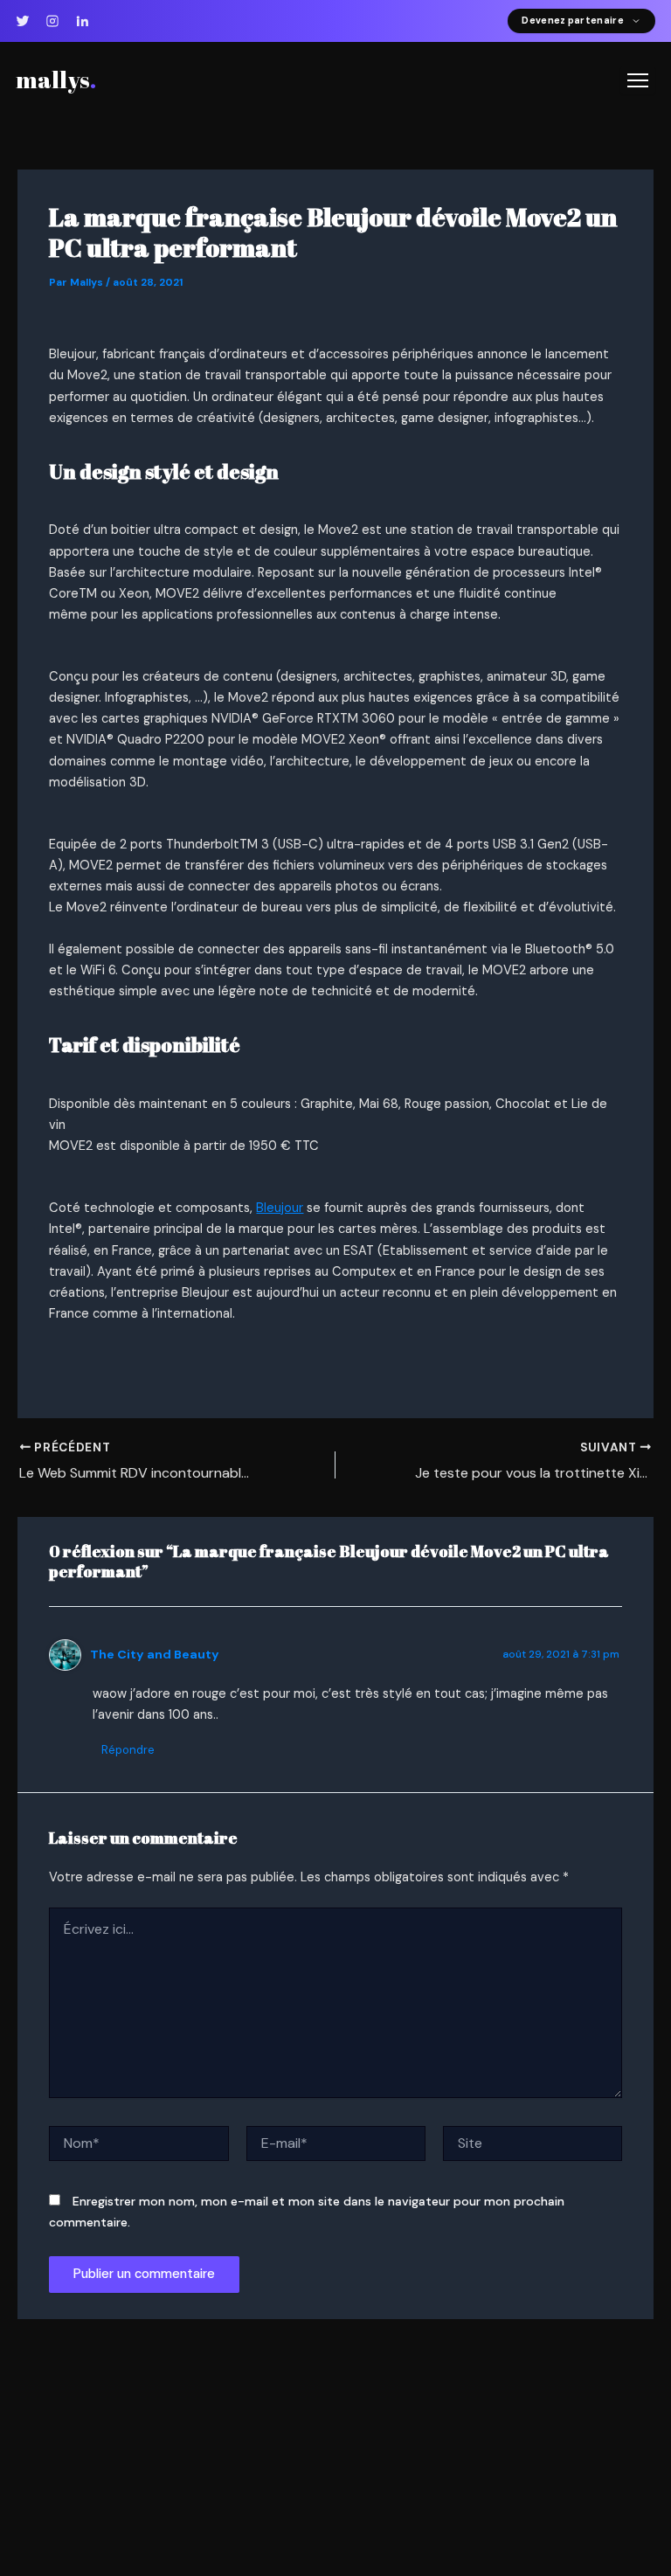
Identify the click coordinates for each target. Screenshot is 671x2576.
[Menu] (638, 80)
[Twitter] (23, 21)
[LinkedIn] (82, 21)
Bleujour (280, 1208)
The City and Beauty (155, 1654)
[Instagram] (52, 21)
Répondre (128, 1750)
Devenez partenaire (573, 21)
